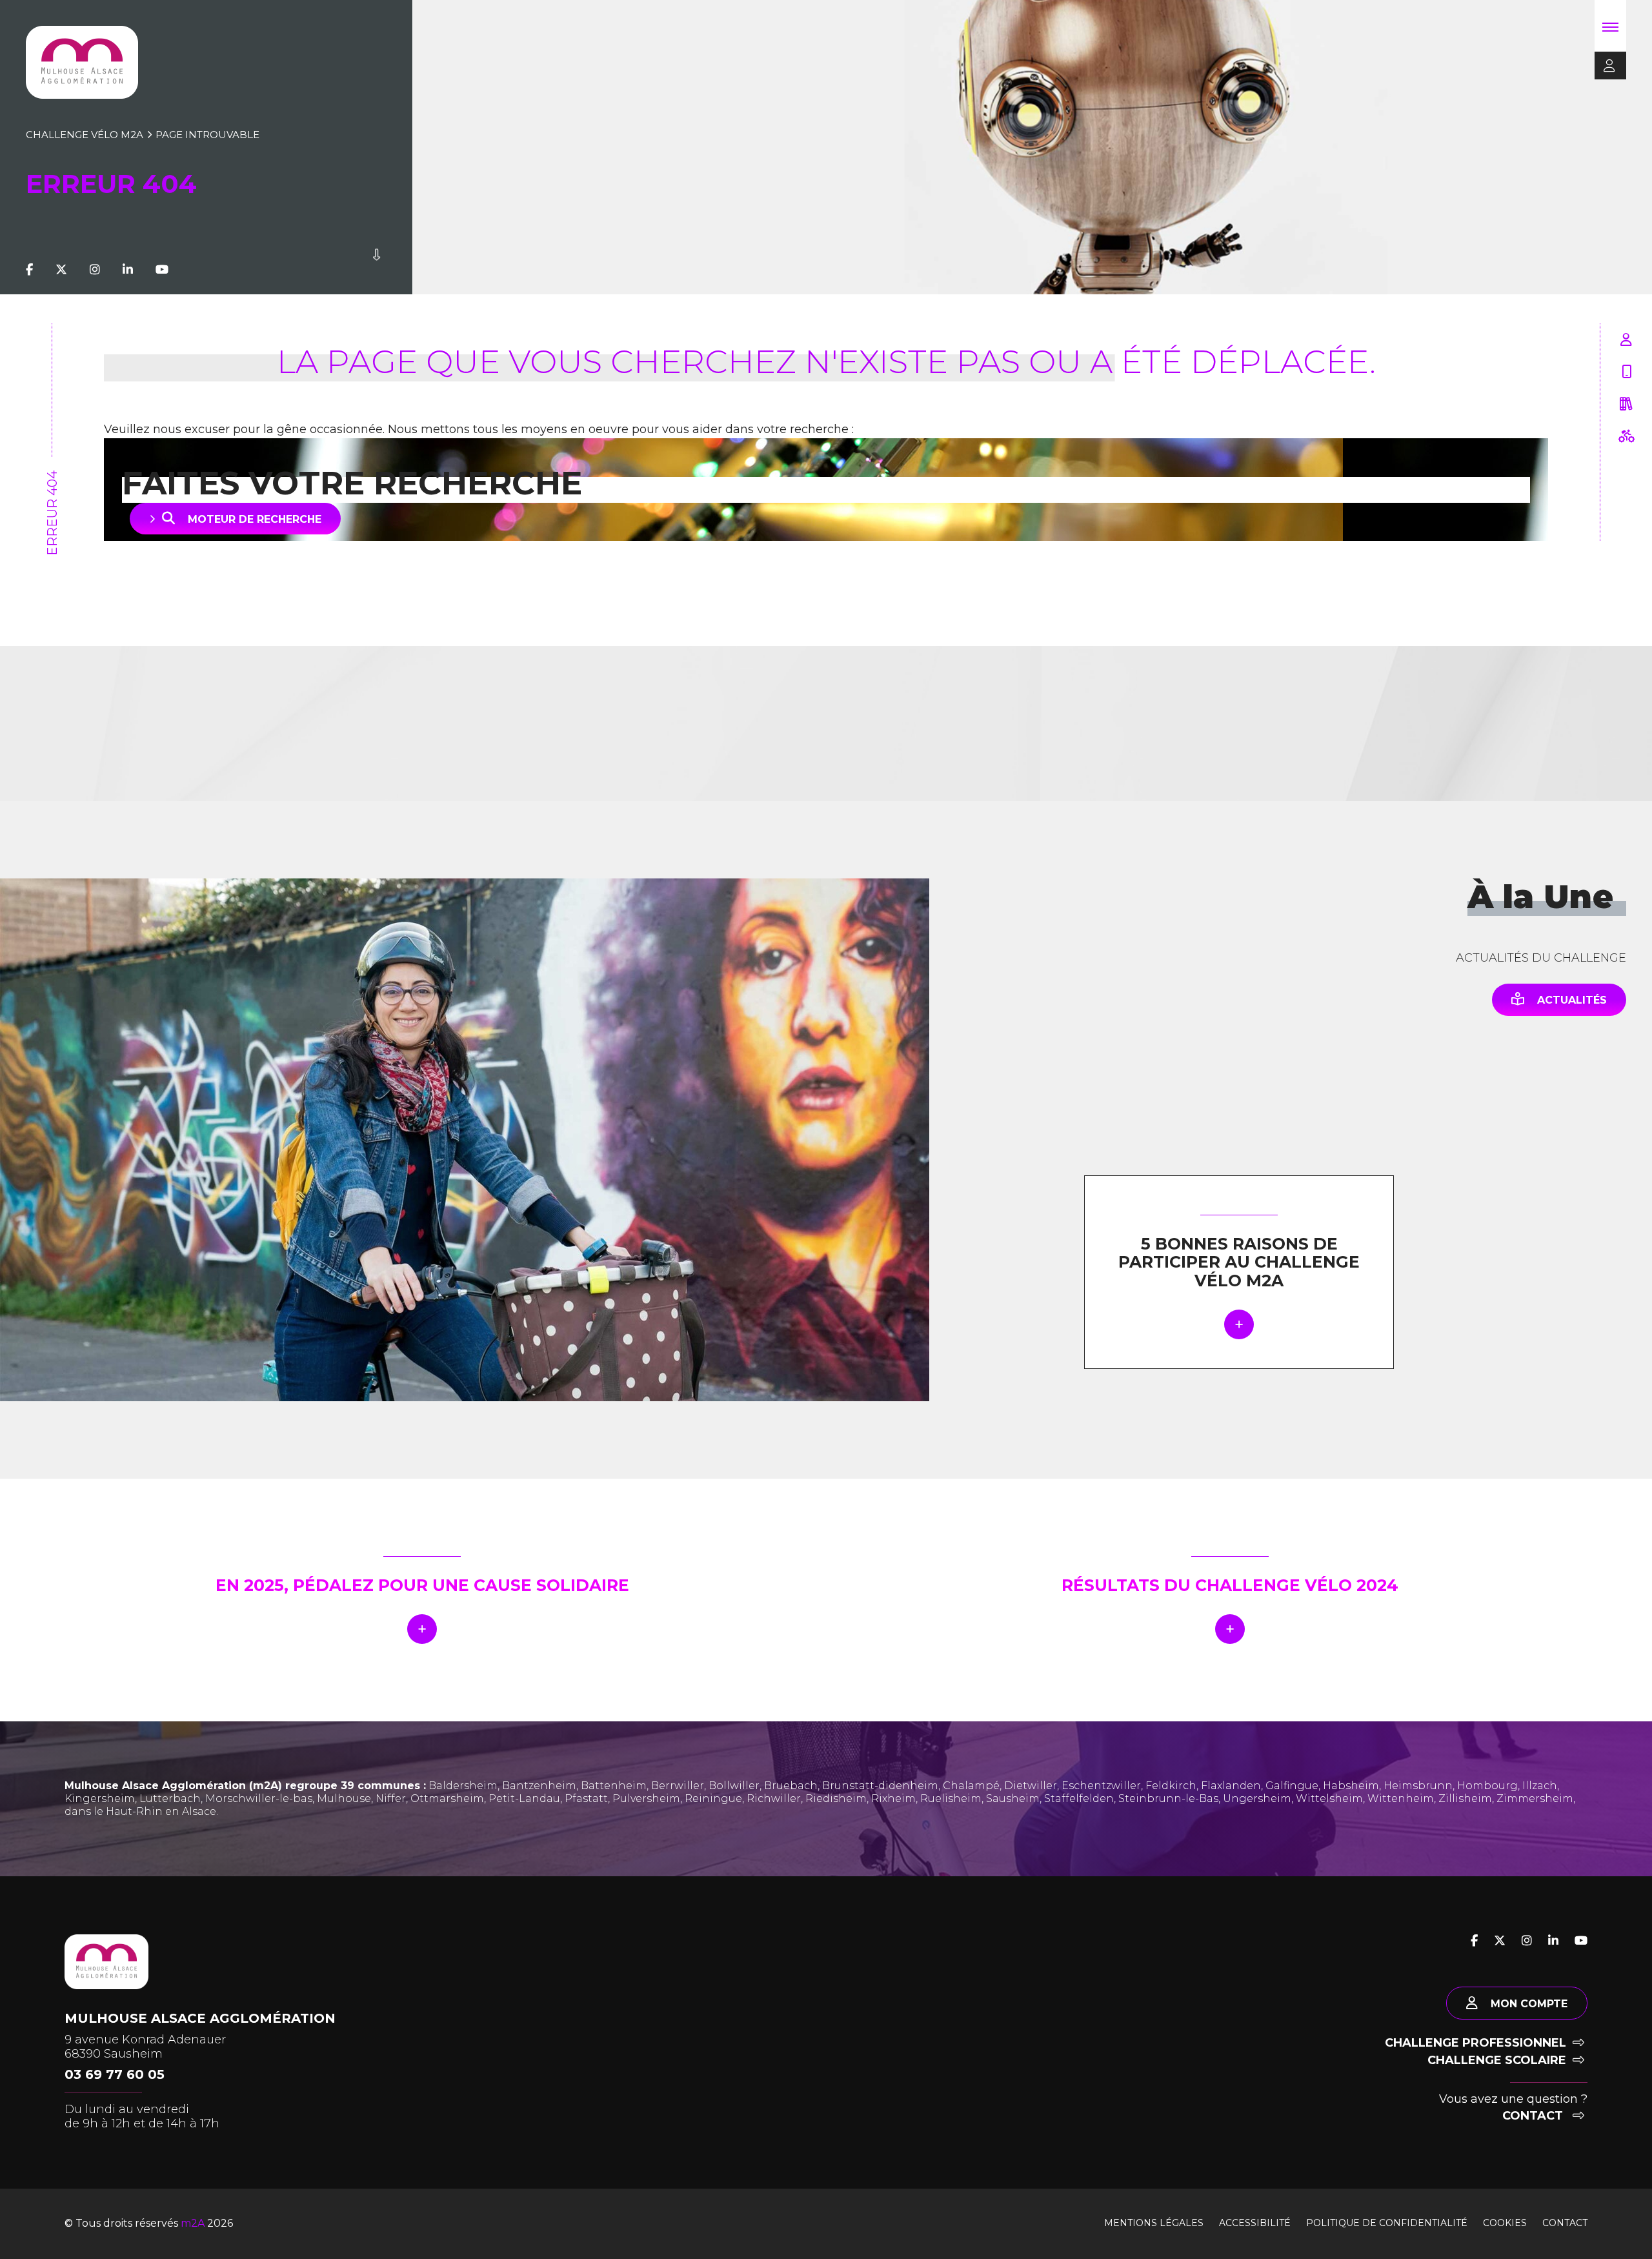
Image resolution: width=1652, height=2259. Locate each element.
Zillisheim (1465, 1798)
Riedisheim (836, 1798)
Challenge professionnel (1476, 2043)
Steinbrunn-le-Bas (1168, 1798)
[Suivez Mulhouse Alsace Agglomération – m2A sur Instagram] (95, 270)
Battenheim (614, 1786)
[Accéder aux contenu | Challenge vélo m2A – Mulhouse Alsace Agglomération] (377, 270)
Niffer (391, 1798)
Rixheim (893, 1798)
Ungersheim (1257, 1798)
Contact (1534, 2116)
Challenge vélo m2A (85, 135)
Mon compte (1529, 2004)
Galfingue (1292, 1786)
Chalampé (971, 1786)
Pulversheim (646, 1798)
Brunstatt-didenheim (880, 1786)
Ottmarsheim (447, 1798)
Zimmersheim (1535, 1798)
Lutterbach (170, 1798)
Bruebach (791, 1786)
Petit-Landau (524, 1798)
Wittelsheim (1329, 1798)
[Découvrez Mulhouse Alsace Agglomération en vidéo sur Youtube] (162, 270)
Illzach (1540, 1786)
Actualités (1572, 1000)
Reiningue (713, 1798)
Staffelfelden (1079, 1798)
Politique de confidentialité (1387, 2223)
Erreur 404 (52, 513)
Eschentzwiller (1101, 1786)
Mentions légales (1154, 2223)
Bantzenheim (539, 1786)
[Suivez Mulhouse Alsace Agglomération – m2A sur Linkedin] (128, 270)
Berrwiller (678, 1786)
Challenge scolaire (1497, 2060)
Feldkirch (1171, 1786)
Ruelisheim (951, 1798)
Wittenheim (1401, 1798)
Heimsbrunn (1418, 1786)
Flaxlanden (1231, 1786)
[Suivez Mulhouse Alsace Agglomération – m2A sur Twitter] (61, 270)
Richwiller (774, 1798)
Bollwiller (734, 1786)
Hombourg (1487, 1786)
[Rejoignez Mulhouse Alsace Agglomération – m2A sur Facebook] (29, 270)
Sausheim (1013, 1798)
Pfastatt (586, 1798)
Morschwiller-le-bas (259, 1798)
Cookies (1505, 2223)
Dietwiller (1031, 1786)
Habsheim (1351, 1786)
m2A (193, 2223)
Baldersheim (463, 1786)
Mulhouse (344, 1798)
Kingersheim (100, 1798)
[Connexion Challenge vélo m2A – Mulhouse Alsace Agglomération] (1605, 66)
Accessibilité (1255, 2223)
